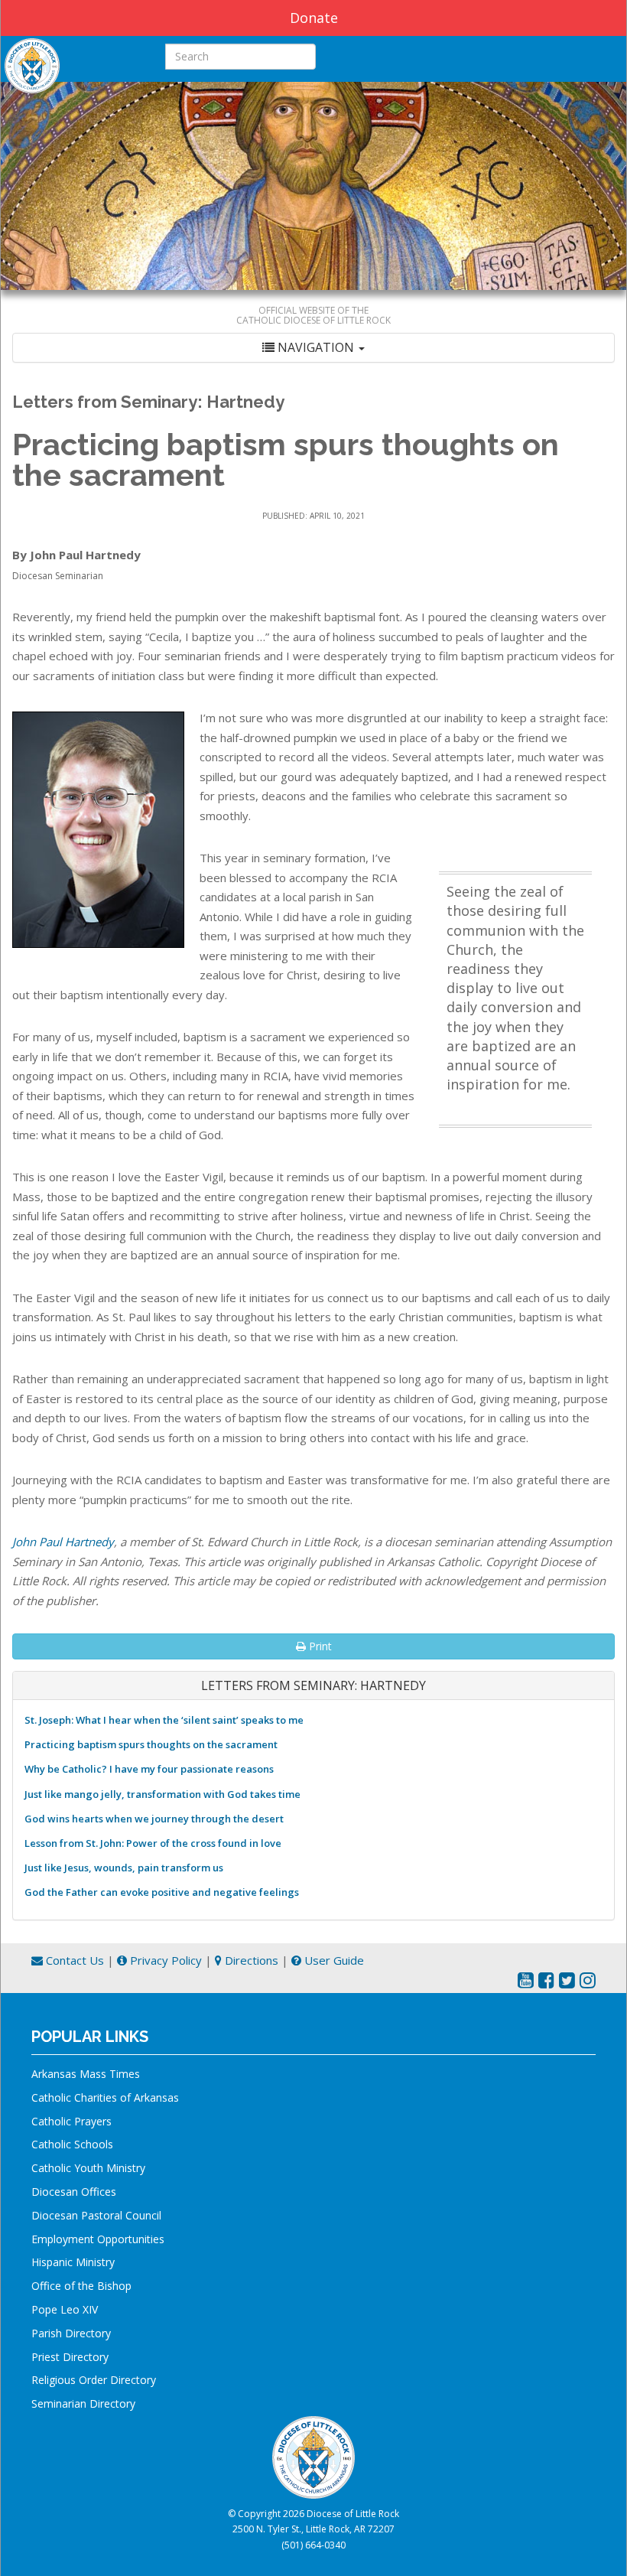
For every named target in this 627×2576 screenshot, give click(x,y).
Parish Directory (71, 2333)
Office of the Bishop (81, 2286)
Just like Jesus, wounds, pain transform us (124, 1868)
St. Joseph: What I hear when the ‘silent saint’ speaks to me (164, 1720)
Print (319, 1646)
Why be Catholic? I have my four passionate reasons (149, 1769)
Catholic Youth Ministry (88, 2168)
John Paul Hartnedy (63, 1542)
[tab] (313, 348)
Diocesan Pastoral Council (96, 2215)
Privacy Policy (164, 1960)
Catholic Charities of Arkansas (105, 2097)
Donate (314, 18)
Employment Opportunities (98, 2239)
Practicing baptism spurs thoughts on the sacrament (151, 1744)
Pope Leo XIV (65, 2309)
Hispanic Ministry (73, 2262)
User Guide (333, 1960)
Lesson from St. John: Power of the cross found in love (153, 1843)
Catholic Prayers (71, 2121)
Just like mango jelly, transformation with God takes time (162, 1794)
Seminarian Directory (83, 2403)
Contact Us (73, 1960)
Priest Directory (70, 2357)
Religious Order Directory (94, 2380)
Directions (250, 1960)
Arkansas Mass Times (86, 2074)
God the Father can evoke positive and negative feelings (162, 1892)
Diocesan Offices (74, 2192)
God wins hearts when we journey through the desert (154, 1819)
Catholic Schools (72, 2144)
